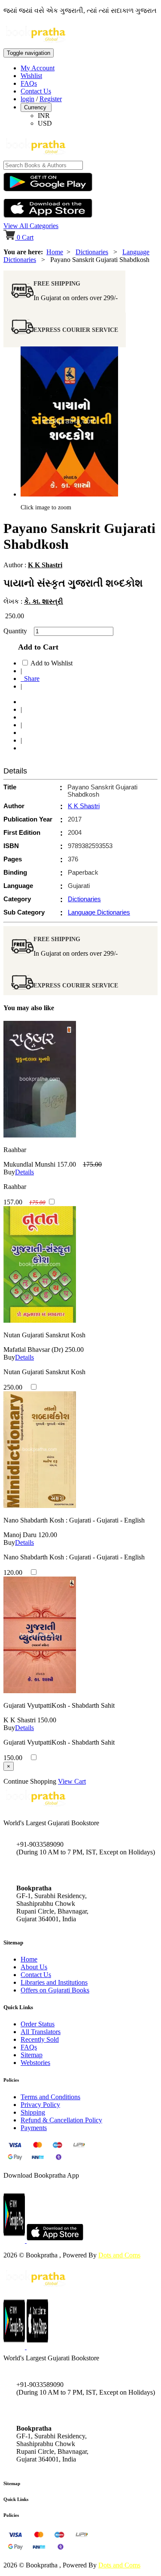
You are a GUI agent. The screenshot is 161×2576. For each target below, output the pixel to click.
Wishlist (31, 76)
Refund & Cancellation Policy (61, 2120)
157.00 (67, 1164)
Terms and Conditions (50, 2097)
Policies (11, 2515)
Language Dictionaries (99, 912)
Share (30, 679)
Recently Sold (40, 2039)
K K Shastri (45, 565)
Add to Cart (36, 647)
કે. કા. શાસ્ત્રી (44, 601)
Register (51, 99)
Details (24, 1172)
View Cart (72, 1781)
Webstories (35, 2063)
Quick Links (16, 2499)
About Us (34, 1967)
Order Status (38, 2024)
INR (44, 116)
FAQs (29, 83)
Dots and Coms (119, 2255)
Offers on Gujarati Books (55, 1990)
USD (45, 123)
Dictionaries (92, 252)
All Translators (41, 2032)
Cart (25, 237)
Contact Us (36, 91)
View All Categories (31, 226)
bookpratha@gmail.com (49, 1870)
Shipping (33, 2112)
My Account (38, 68)
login (27, 99)
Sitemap (32, 2055)
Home (55, 252)
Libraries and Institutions (54, 1982)
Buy (9, 1172)
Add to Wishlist (52, 663)
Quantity (18, 631)
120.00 (48, 1535)
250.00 (74, 1350)
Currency (36, 107)
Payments (34, 2128)
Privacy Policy (40, 2105)
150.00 (47, 1720)
